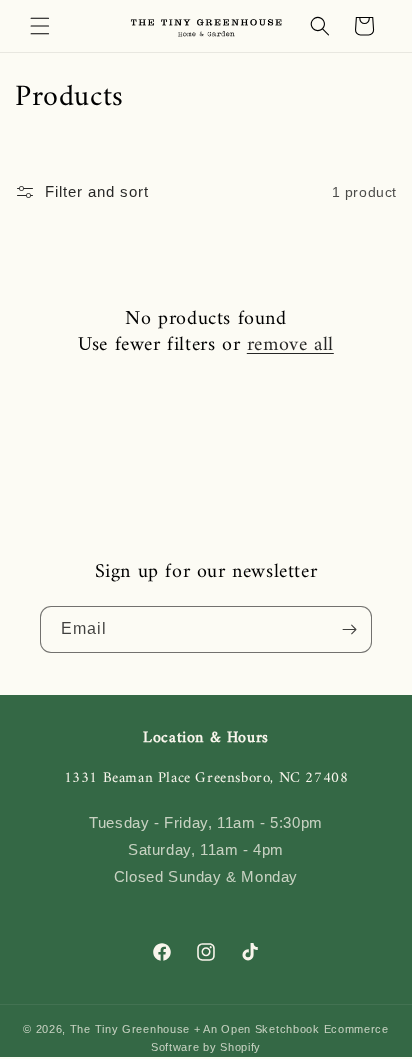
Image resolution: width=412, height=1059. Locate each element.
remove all (290, 346)
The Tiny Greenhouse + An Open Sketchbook (195, 1029)
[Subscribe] (349, 629)
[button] (40, 26)
